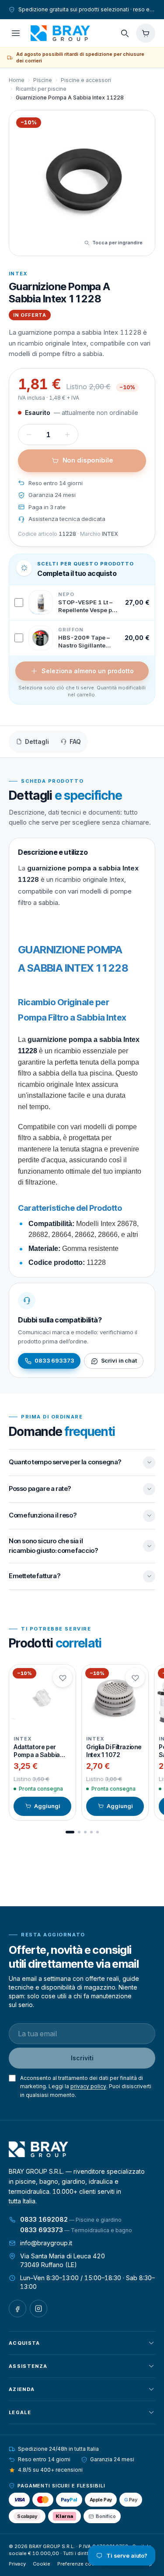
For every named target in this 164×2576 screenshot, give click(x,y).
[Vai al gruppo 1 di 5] (70, 1832)
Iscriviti (82, 2058)
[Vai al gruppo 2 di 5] (79, 1832)
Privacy (17, 2564)
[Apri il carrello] (146, 33)
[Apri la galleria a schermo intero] (82, 183)
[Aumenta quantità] (67, 435)
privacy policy (88, 2086)
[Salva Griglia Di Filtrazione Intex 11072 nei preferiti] (135, 1678)
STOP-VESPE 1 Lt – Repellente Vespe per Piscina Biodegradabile (88, 606)
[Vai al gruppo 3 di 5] (85, 1832)
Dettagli (37, 742)
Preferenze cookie (80, 2564)
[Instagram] (38, 2309)
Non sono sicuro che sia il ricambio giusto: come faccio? (53, 1546)
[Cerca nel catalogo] (125, 33)
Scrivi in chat (119, 1360)
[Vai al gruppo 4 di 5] (91, 1832)
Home (17, 80)
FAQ (75, 742)
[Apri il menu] (16, 33)
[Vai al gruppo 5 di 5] (98, 1832)
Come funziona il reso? (42, 1515)
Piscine (43, 80)
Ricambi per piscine (41, 89)
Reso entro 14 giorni (56, 483)
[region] (82, 1742)
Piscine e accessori (86, 80)
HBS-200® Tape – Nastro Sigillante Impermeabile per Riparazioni (84, 642)
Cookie (42, 2564)
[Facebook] (17, 2309)
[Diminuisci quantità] (29, 435)
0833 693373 (54, 1360)
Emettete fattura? (34, 1576)
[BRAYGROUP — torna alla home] (60, 33)
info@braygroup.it (46, 2243)
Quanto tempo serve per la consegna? (65, 1462)
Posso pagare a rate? (40, 1488)
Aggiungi (47, 1806)
